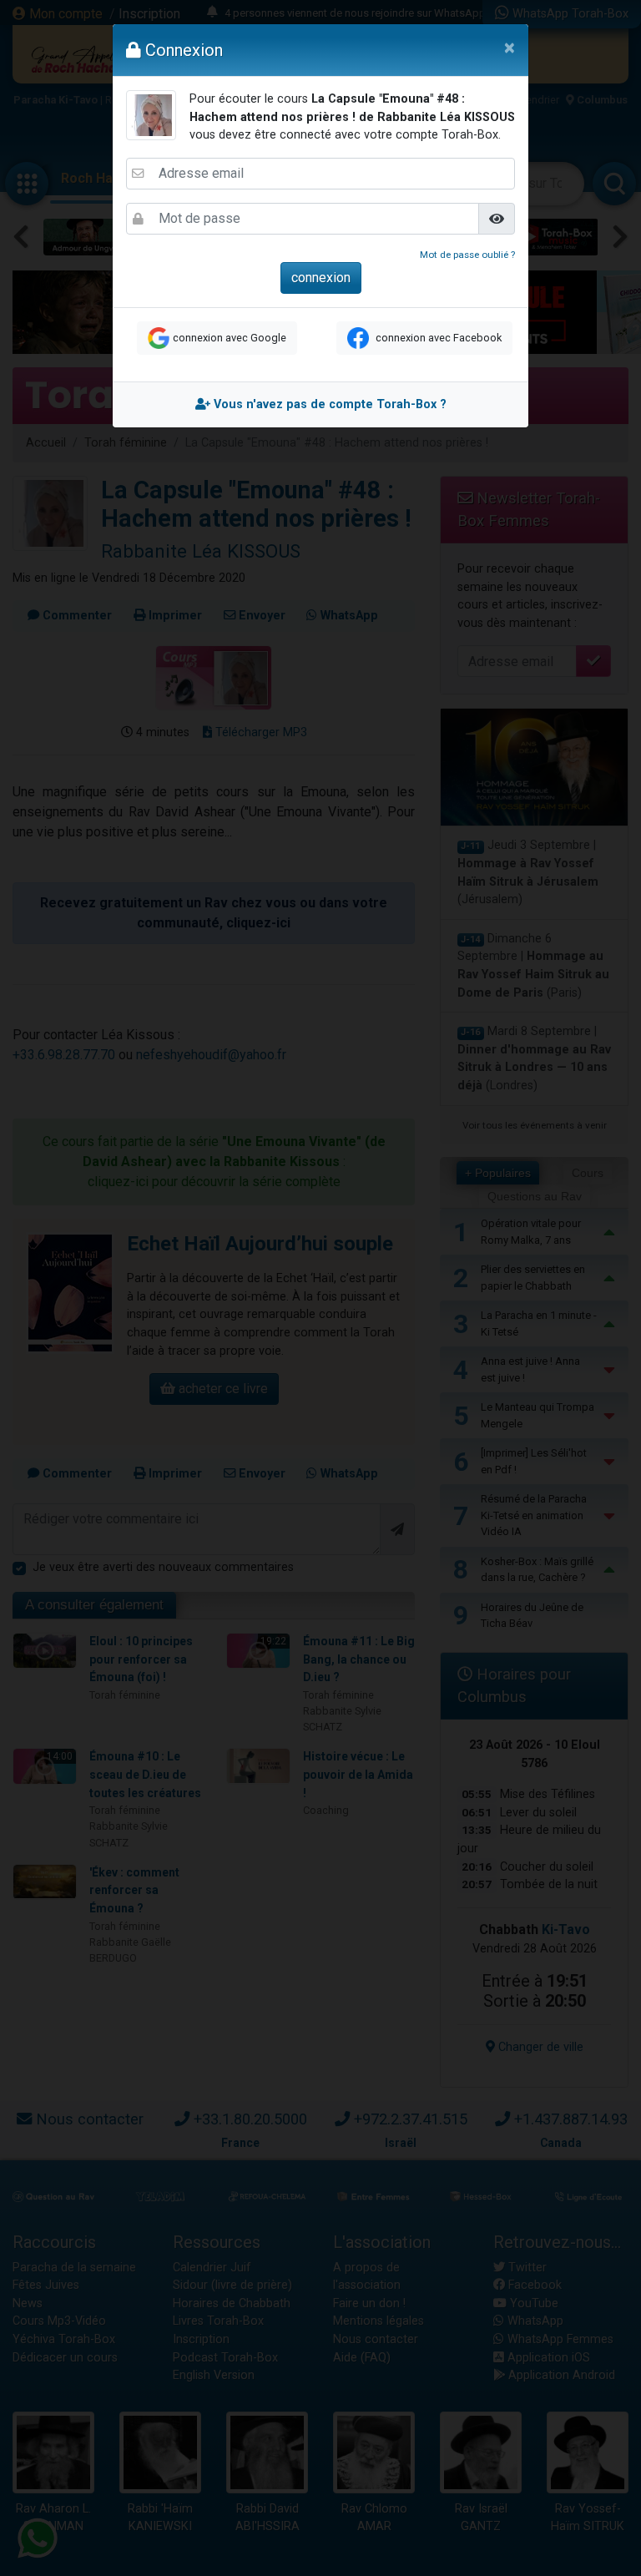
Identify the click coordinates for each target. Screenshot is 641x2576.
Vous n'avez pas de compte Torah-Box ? (328, 404)
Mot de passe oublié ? (467, 255)
